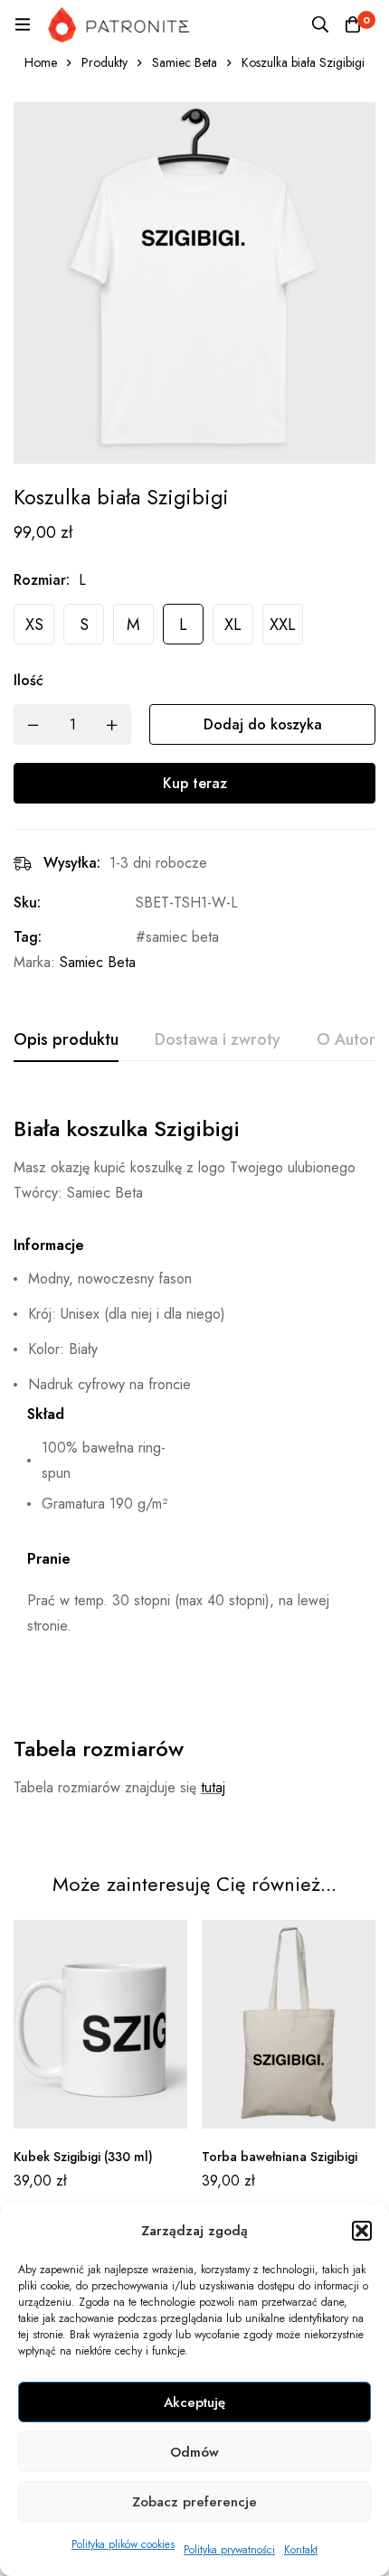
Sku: (27, 903)
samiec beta (182, 937)
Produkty (104, 62)
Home (41, 62)
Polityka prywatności (229, 2550)
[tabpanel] (194, 1462)
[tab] (66, 1040)
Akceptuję (194, 2402)
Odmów (194, 2452)
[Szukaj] (320, 24)
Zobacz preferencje (194, 2502)
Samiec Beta (185, 62)
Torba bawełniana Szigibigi (280, 2157)
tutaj (213, 1787)
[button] (362, 2231)
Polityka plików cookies (123, 2544)
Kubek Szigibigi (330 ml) (83, 2157)
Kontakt (301, 2550)
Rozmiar (42, 580)
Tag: (28, 937)
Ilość (28, 680)
